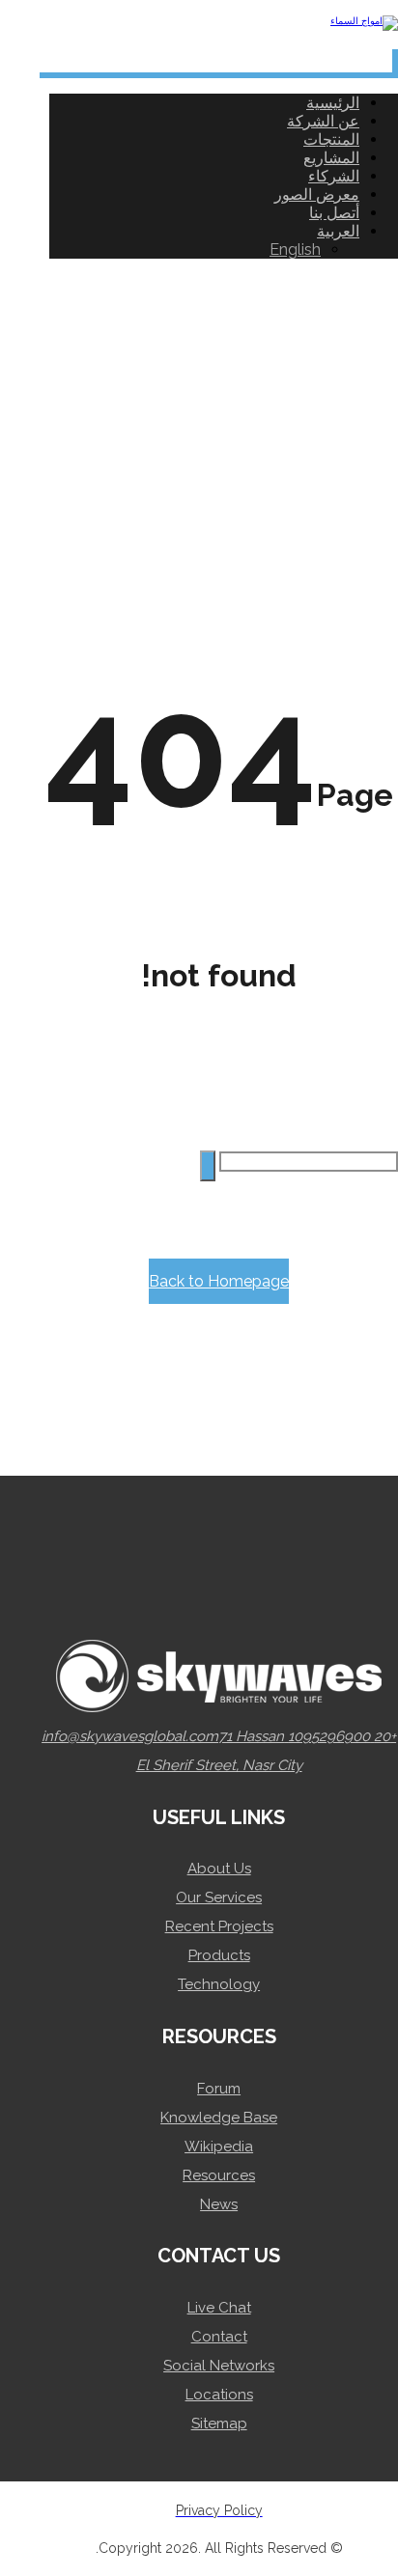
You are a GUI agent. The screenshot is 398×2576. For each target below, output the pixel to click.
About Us (219, 1869)
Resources (219, 2175)
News (219, 2204)
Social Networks (219, 2366)
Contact (219, 2337)
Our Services (219, 1897)
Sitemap (219, 2424)
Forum (219, 2089)
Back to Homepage (219, 1281)
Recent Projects (219, 1926)
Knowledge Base (219, 2118)
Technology (219, 1984)
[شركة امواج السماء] (364, 21)
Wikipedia (219, 2147)
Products (219, 1955)
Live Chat (219, 2308)
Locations (219, 2395)
